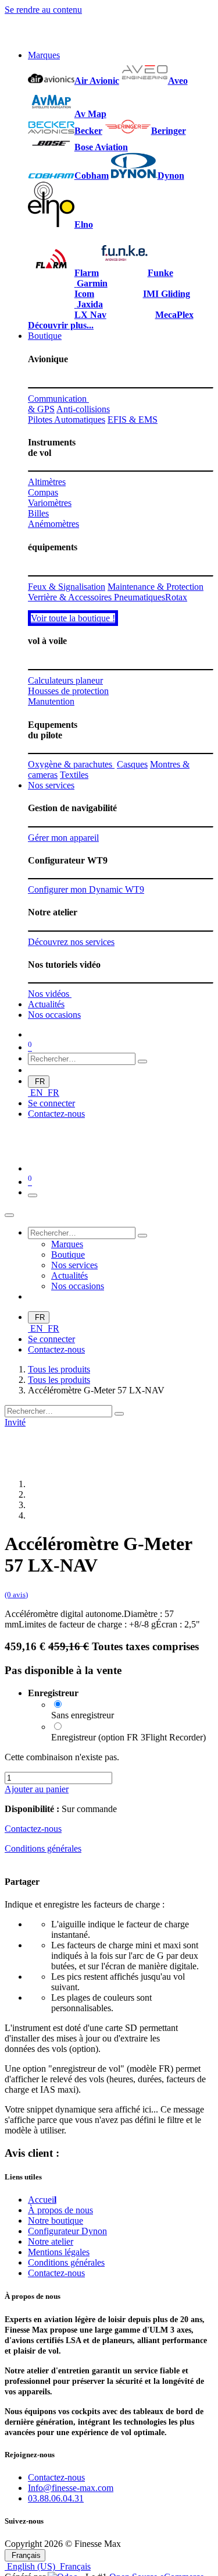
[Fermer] (9, 1215)
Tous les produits (59, 1369)
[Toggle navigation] (33, 1195)
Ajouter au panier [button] (37, 1789)
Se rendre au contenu (43, 10)
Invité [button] (15, 1422)
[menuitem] (44, 55)
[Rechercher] (142, 1061)
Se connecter (51, 1103)
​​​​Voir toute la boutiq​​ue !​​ (73, 618)
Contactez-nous (56, 1114)
